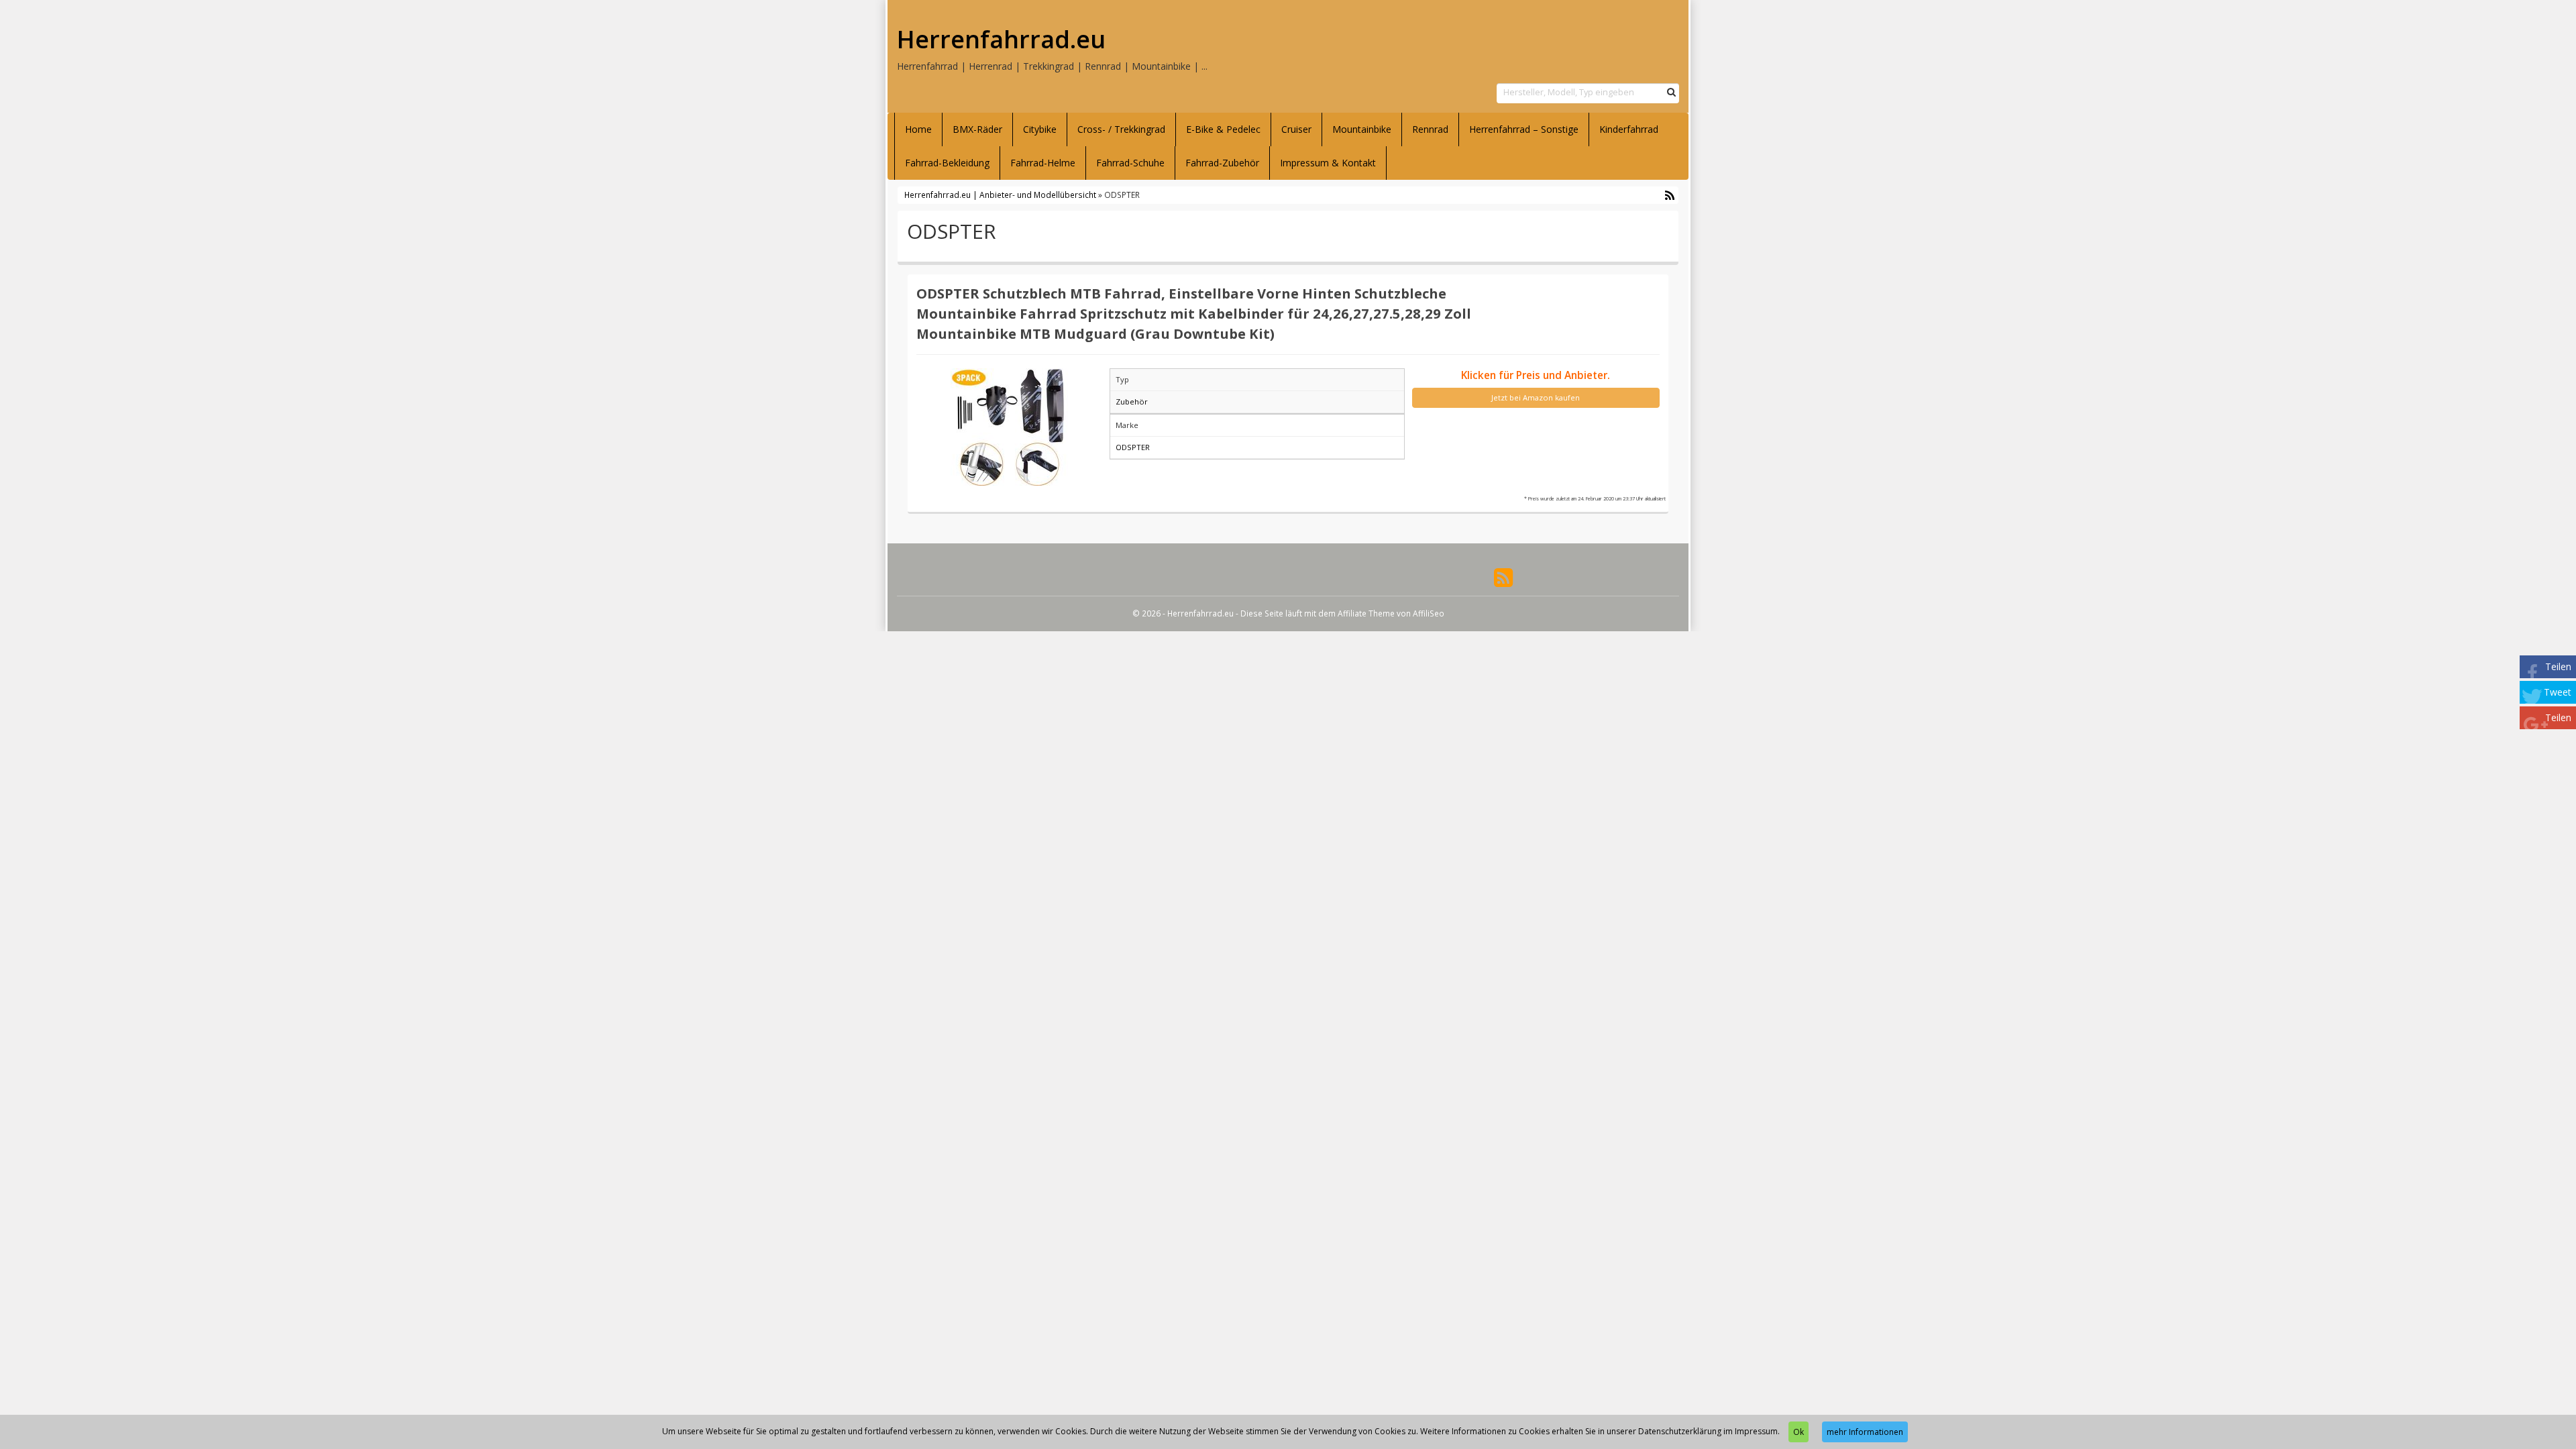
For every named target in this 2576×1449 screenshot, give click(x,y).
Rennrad (1430, 129)
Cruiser (1296, 129)
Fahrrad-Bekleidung (947, 163)
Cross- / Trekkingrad (1121, 129)
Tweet (2558, 692)
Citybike (1040, 129)
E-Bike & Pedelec (1223, 129)
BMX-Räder (977, 129)
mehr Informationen (1865, 1432)
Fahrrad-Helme (1043, 163)
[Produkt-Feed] (1503, 577)
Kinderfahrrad (1629, 129)
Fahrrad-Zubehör (1222, 163)
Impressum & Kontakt (1328, 163)
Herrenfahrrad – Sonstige (1524, 129)
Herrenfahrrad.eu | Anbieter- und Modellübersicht (1000, 195)
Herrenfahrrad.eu (1001, 40)
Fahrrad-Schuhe (1130, 163)
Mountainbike (1362, 129)
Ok (1799, 1432)
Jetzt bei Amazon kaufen (1536, 397)
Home (918, 129)
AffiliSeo (1429, 613)
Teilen (2558, 666)
